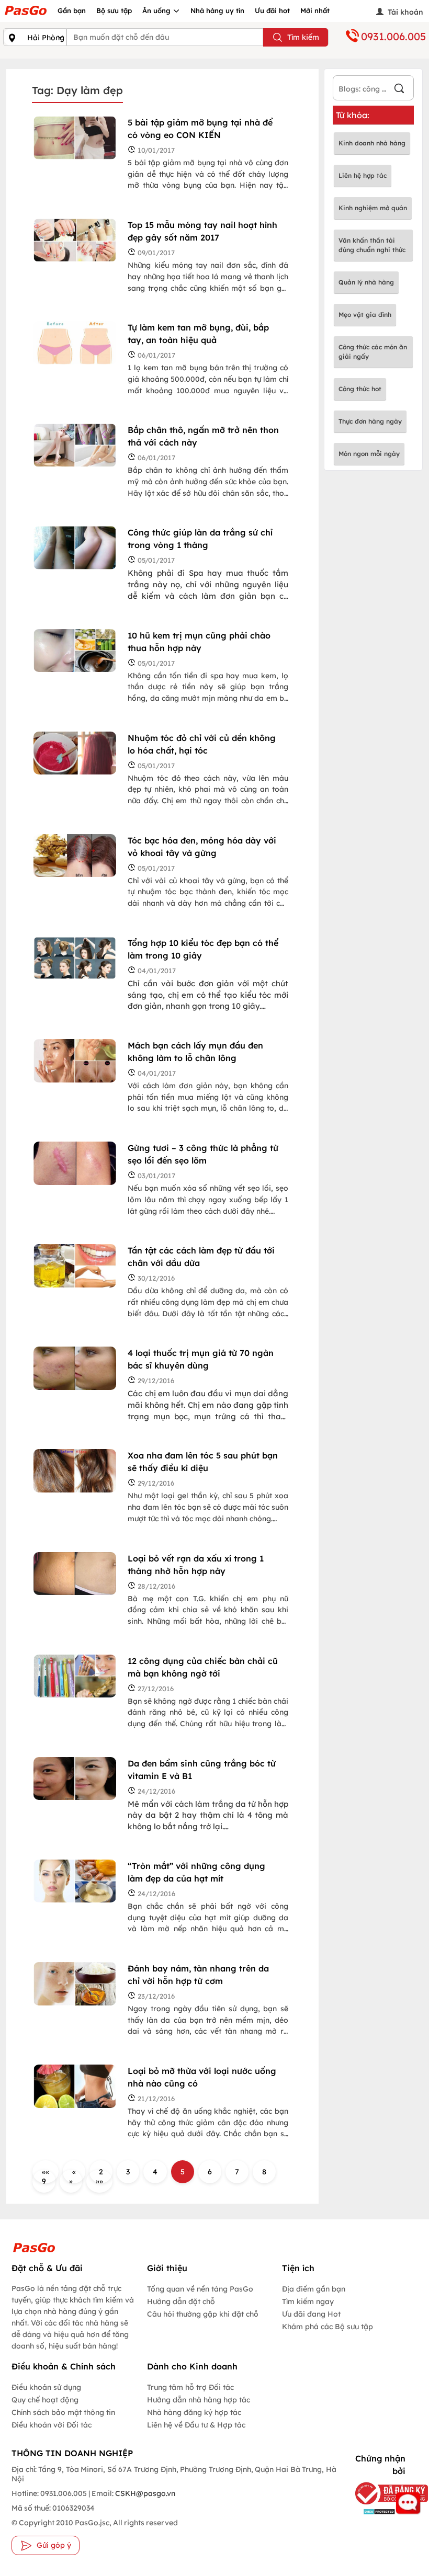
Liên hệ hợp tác (363, 175)
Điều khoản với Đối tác (52, 2425)
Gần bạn (72, 10)
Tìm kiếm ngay (308, 2301)
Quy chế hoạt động (45, 2400)
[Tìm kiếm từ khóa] (399, 90)
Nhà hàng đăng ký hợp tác (194, 2412)
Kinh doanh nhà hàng (372, 143)
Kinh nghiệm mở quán (373, 208)
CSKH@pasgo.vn (144, 2493)
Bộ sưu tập (114, 10)
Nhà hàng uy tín (217, 10)
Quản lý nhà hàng (366, 282)
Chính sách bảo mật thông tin (63, 2412)
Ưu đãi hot (272, 10)
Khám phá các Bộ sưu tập (328, 2327)
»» (99, 2181)
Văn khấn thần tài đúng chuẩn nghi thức (372, 245)
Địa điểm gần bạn (314, 2289)
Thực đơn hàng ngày (370, 421)
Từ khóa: (353, 115)
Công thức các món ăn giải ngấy (373, 352)
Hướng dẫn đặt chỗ (181, 2301)
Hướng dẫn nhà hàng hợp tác (199, 2400)
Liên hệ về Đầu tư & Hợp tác (196, 2425)
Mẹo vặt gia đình (365, 315)
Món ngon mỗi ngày (369, 454)
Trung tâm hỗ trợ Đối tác (190, 2387)
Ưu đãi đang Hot (311, 2314)
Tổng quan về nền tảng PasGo (200, 2289)
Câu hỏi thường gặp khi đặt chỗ (203, 2314)
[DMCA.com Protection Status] (377, 2511)
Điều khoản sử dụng (46, 2387)
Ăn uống (157, 10)
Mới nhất (315, 10)
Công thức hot (360, 389)
